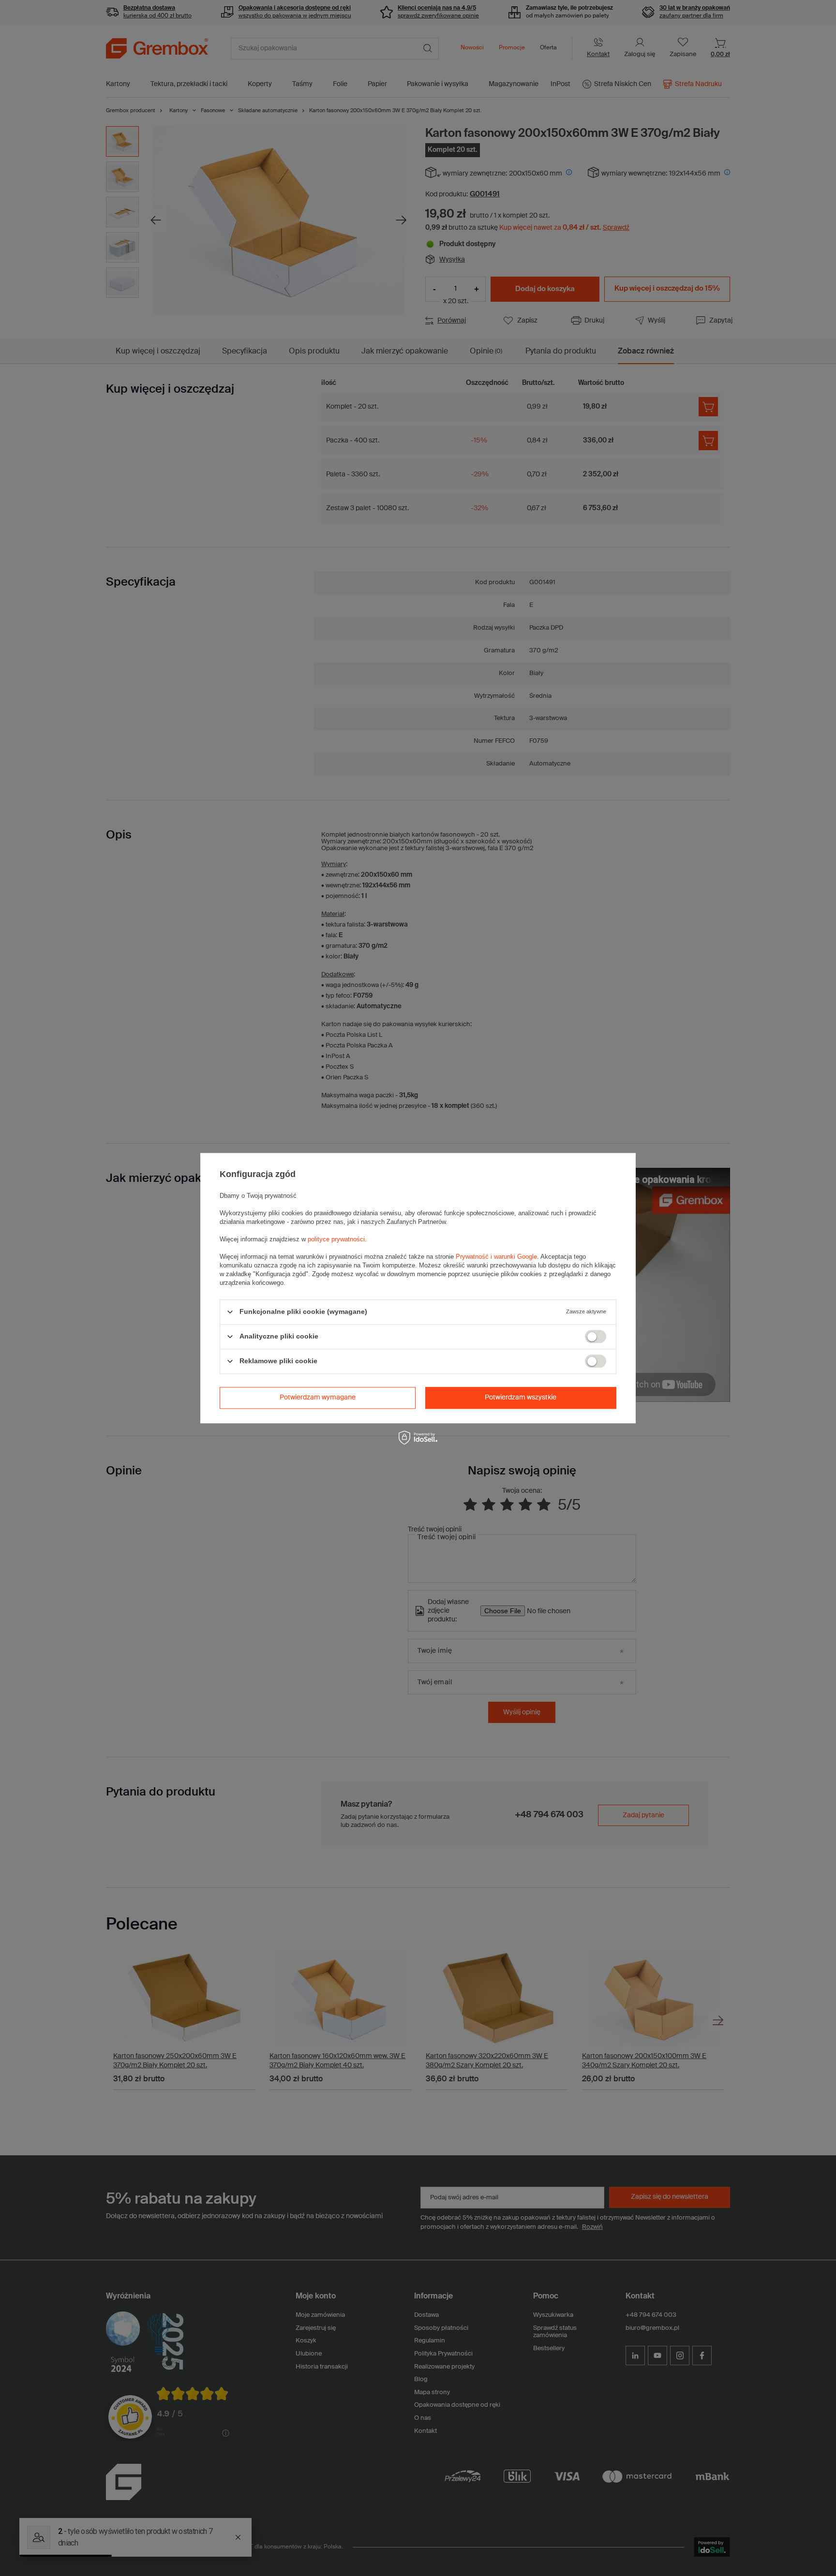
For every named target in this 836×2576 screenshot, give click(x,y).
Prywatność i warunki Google (496, 1257)
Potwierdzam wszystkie (521, 1398)
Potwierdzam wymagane (318, 1398)
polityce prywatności (336, 1239)
